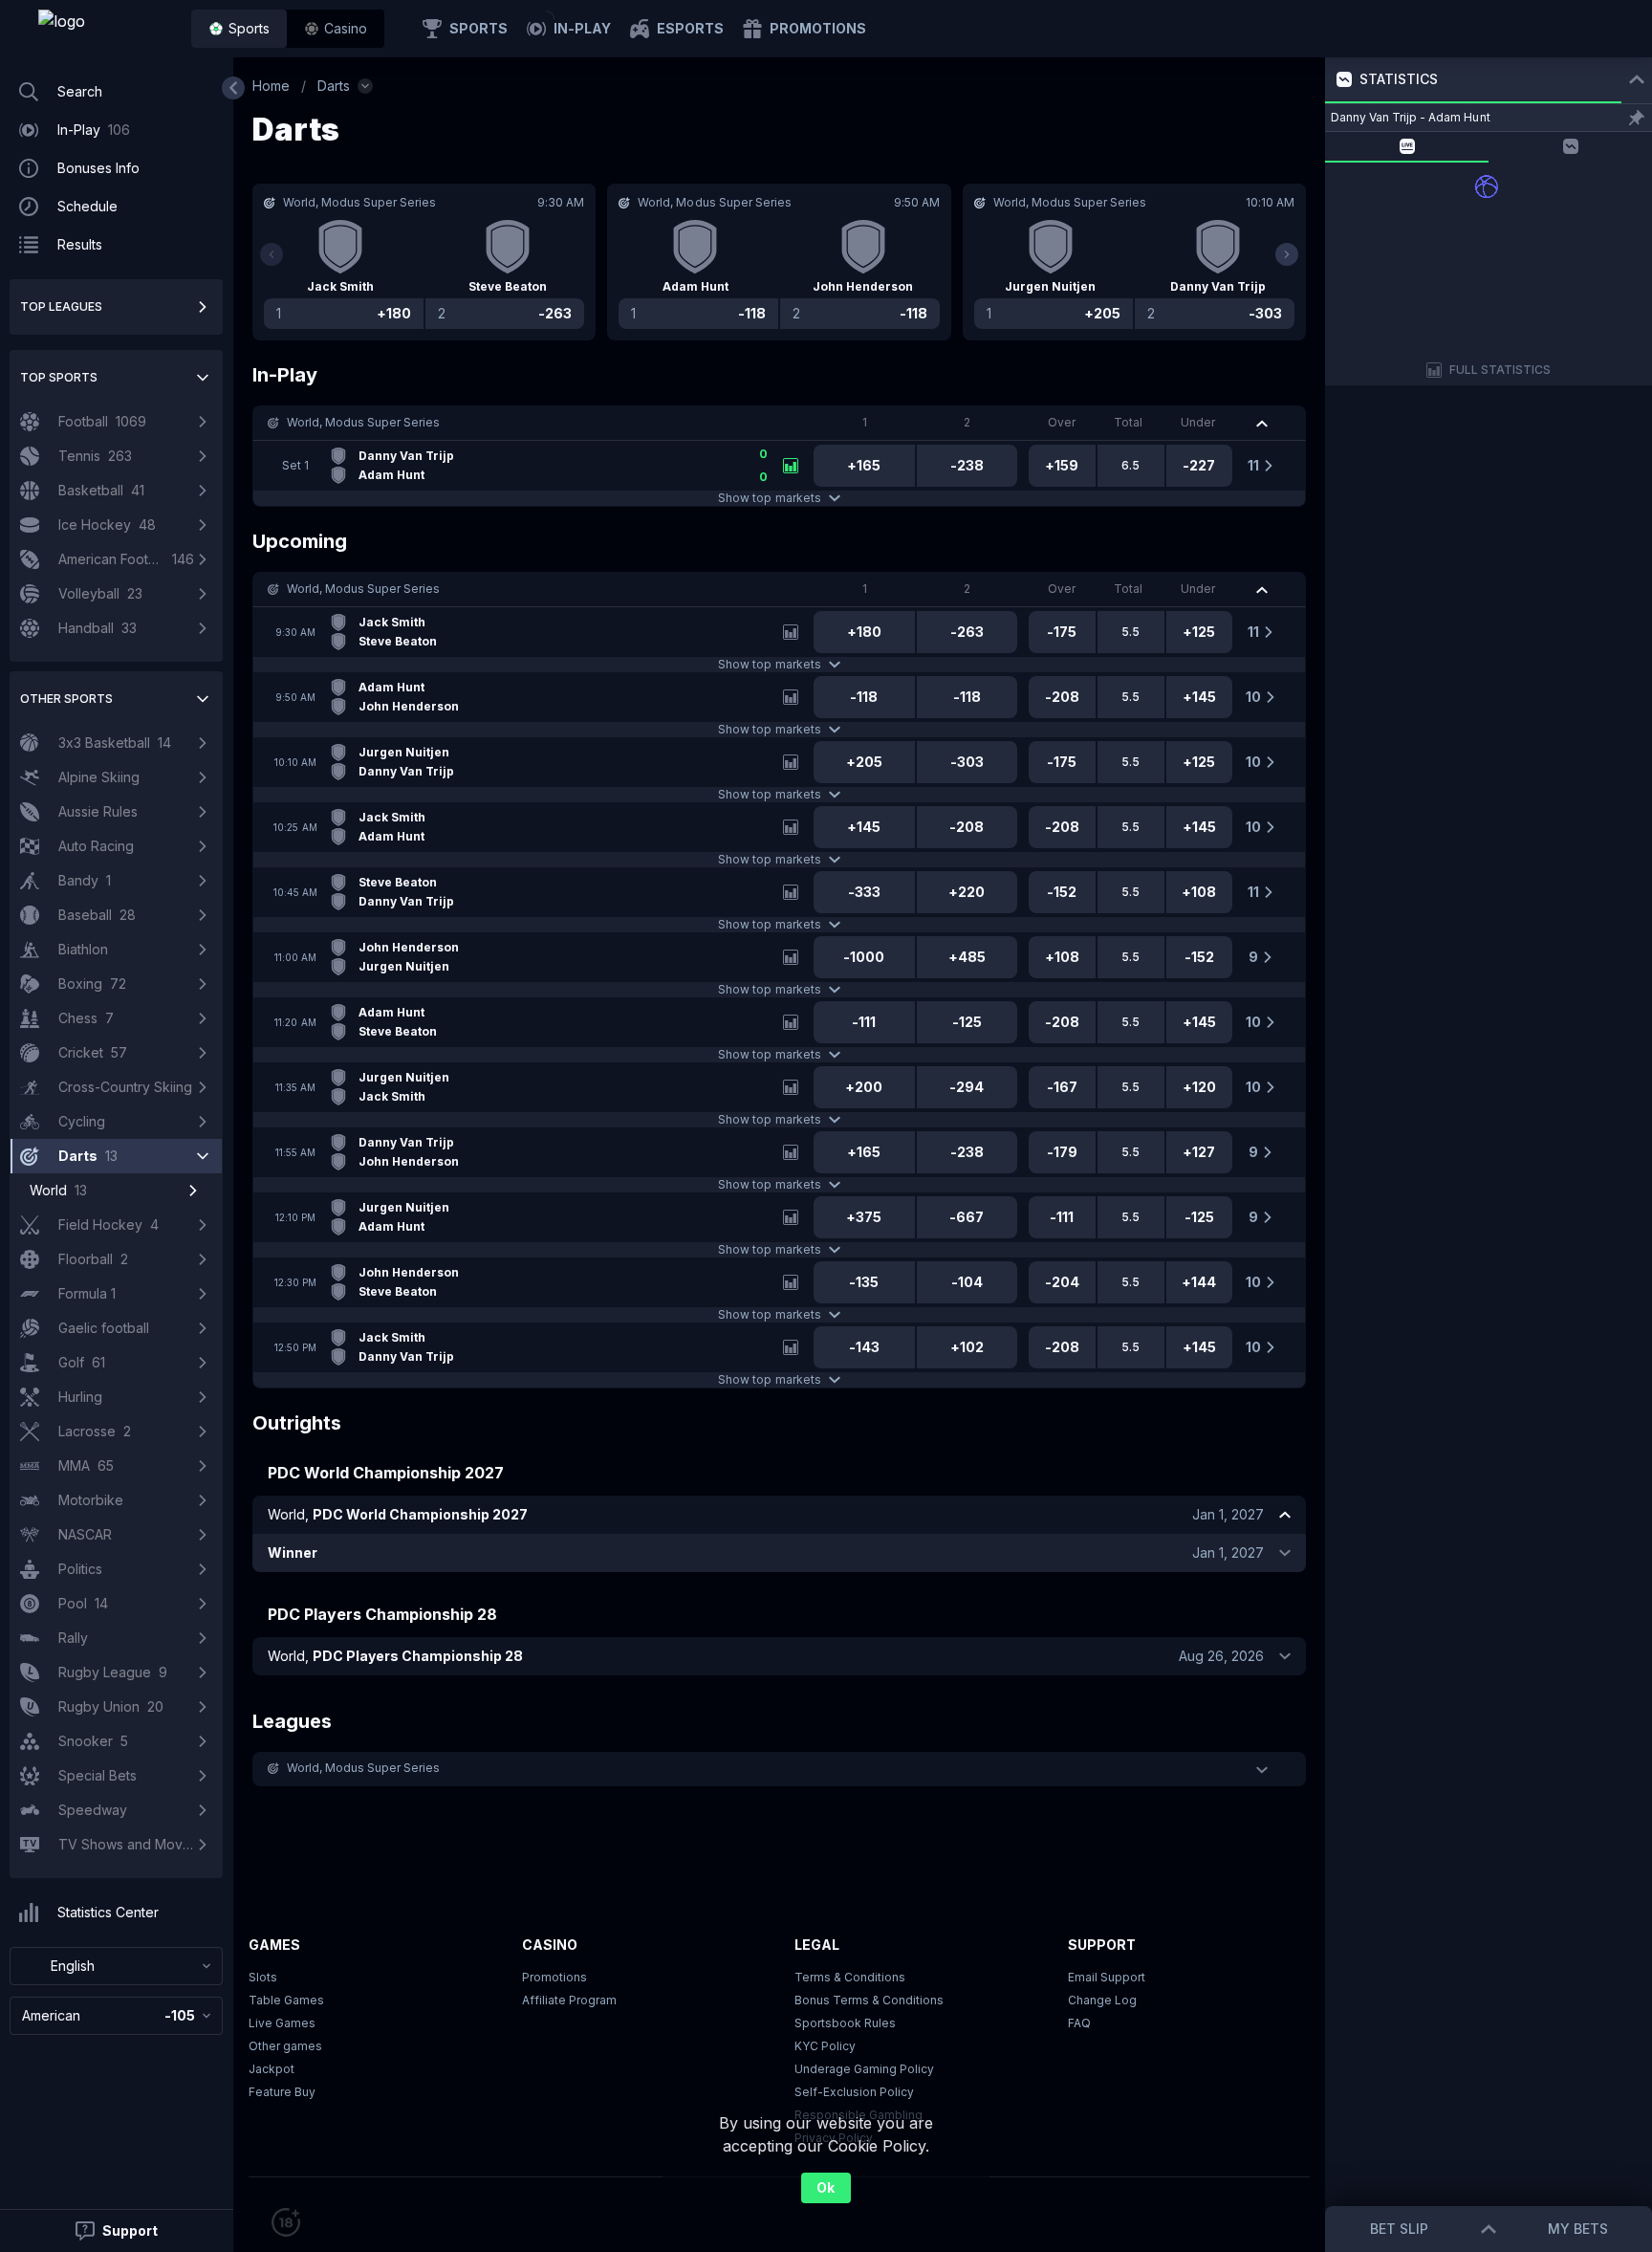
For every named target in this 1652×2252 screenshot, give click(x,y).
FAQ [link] (1079, 2023)
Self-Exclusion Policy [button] (854, 2092)
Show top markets (769, 498)
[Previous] (272, 254)
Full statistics (1500, 370)
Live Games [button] (282, 2023)
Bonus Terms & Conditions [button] (869, 2000)
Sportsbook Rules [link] (845, 2023)
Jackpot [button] (272, 2069)
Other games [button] (285, 2046)
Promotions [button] (554, 1977)
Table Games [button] (286, 2000)
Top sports (59, 377)
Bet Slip (1399, 2229)
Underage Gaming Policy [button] (864, 2069)
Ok (826, 2187)
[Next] (1287, 254)
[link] (105, 29)
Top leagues (61, 306)
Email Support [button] (1107, 1977)
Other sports (66, 699)
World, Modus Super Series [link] (364, 422)
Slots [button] (263, 1977)
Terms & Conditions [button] (850, 1977)
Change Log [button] (1102, 2000)
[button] (336, 29)
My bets (1578, 2229)
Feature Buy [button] (282, 2092)
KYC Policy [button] (825, 2046)
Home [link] (271, 86)
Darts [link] (334, 86)
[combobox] (116, 1966)
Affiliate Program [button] (569, 2000)
